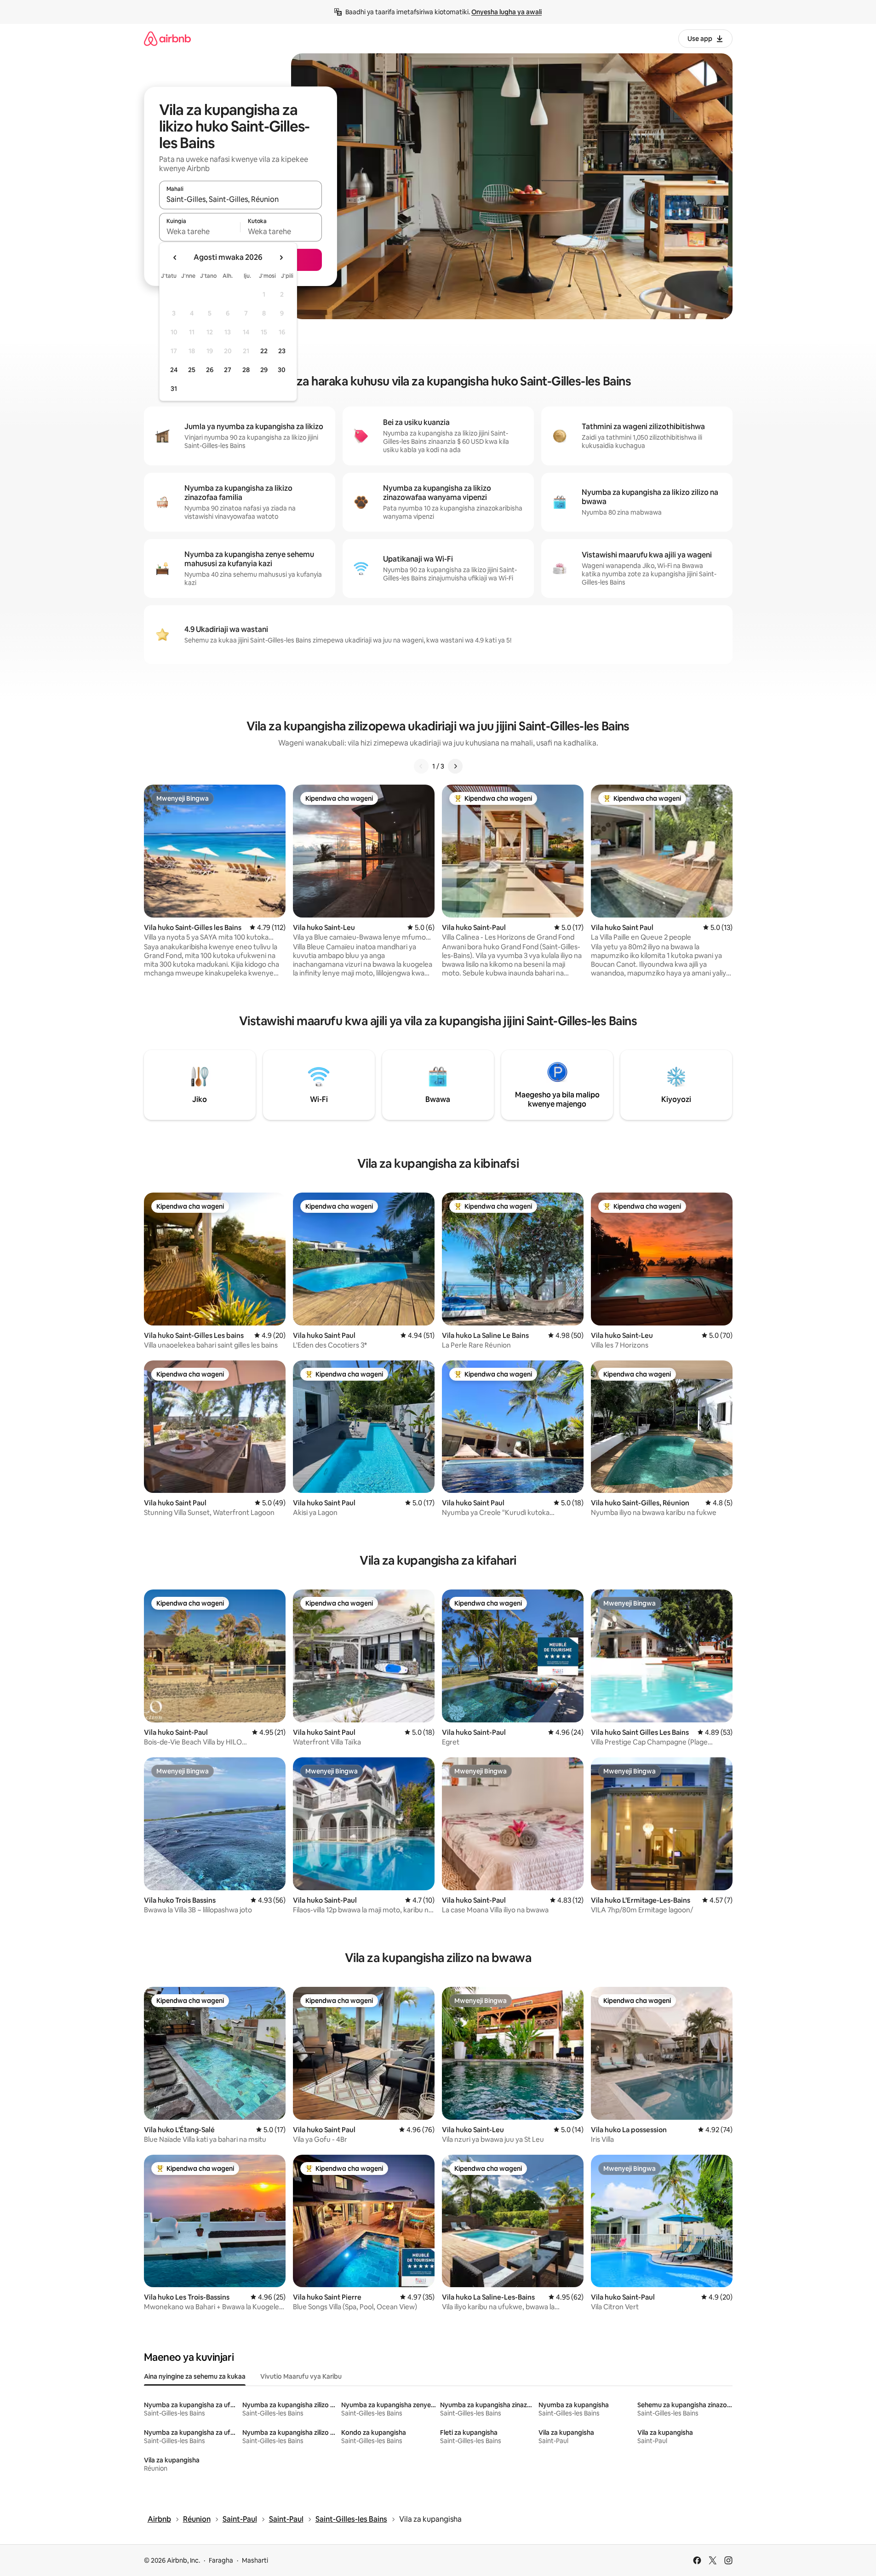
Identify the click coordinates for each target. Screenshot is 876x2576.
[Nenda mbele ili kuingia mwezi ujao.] (281, 258)
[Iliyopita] (421, 766)
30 (282, 370)
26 (210, 370)
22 (264, 351)
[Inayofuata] (455, 766)
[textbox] (200, 231)
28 (246, 370)
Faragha (221, 2560)
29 (264, 370)
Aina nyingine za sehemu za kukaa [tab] (195, 2376)
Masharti (255, 2560)
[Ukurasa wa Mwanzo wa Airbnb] (167, 38)
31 (174, 389)
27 (228, 370)
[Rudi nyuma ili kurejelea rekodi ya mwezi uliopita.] (175, 258)
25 (192, 370)
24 (174, 370)
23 (282, 351)
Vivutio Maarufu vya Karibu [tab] (301, 2376)
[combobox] (240, 199)
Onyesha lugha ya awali (507, 12)
